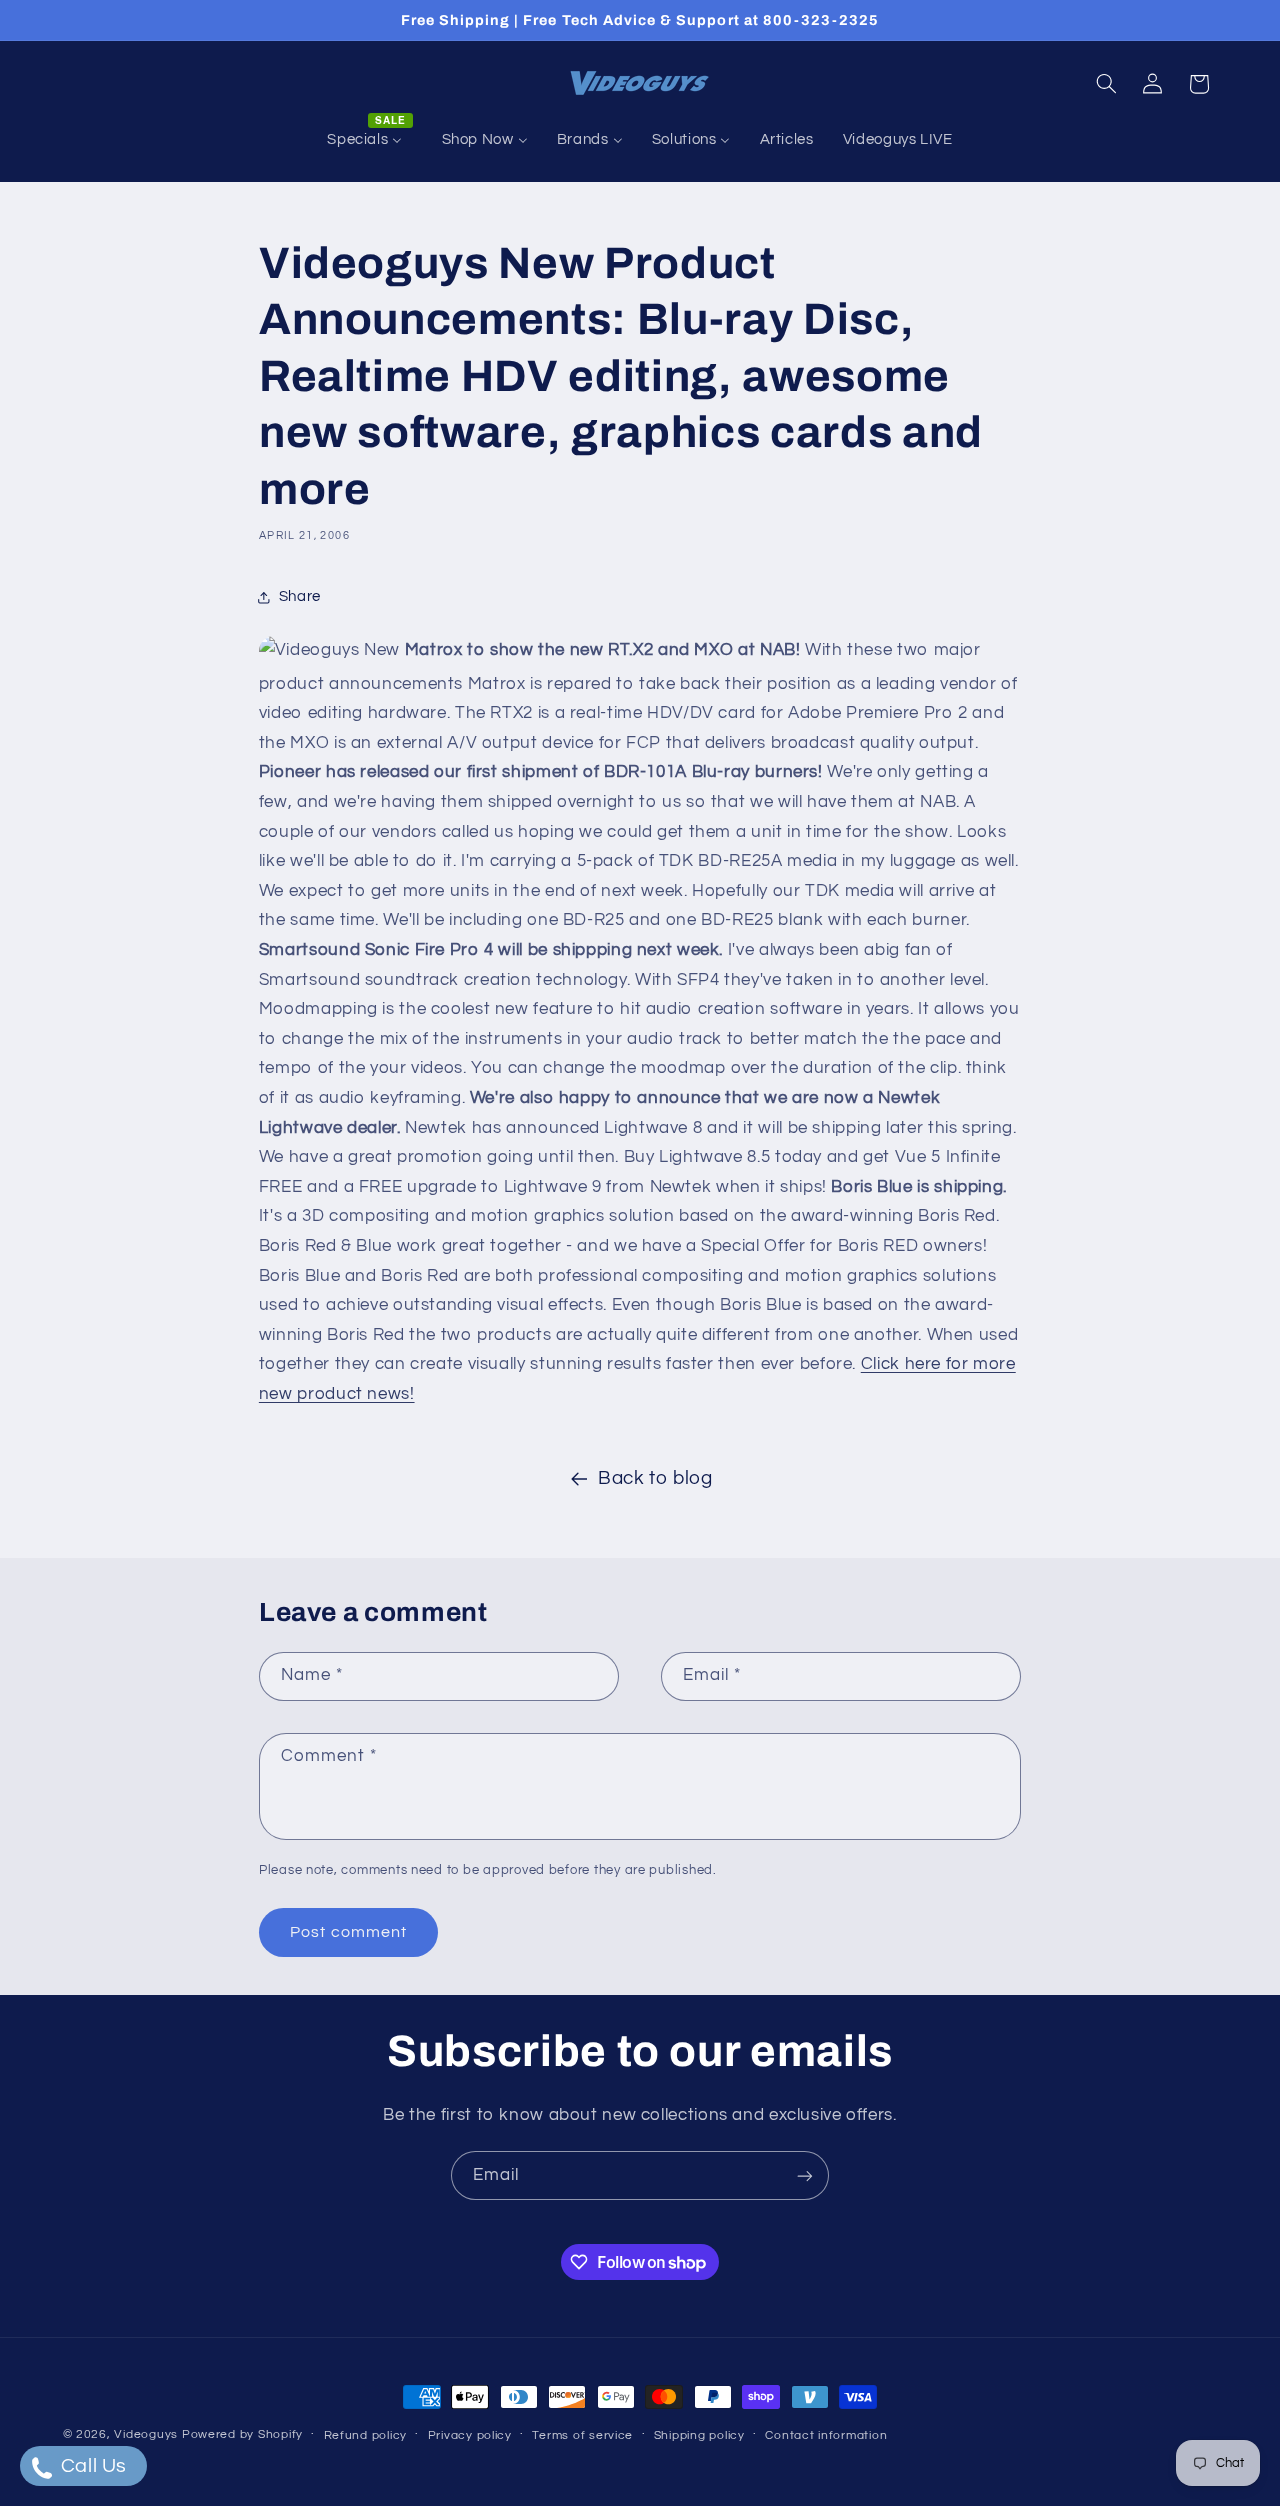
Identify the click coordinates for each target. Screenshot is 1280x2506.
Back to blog (655, 1478)
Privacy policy (470, 2435)
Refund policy (366, 2435)
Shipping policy (699, 2435)
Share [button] (300, 596)
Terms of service (582, 2435)
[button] (1106, 84)
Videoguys (146, 2434)
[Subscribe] (805, 2175)
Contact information (826, 2435)
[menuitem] (370, 140)
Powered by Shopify (242, 2434)
